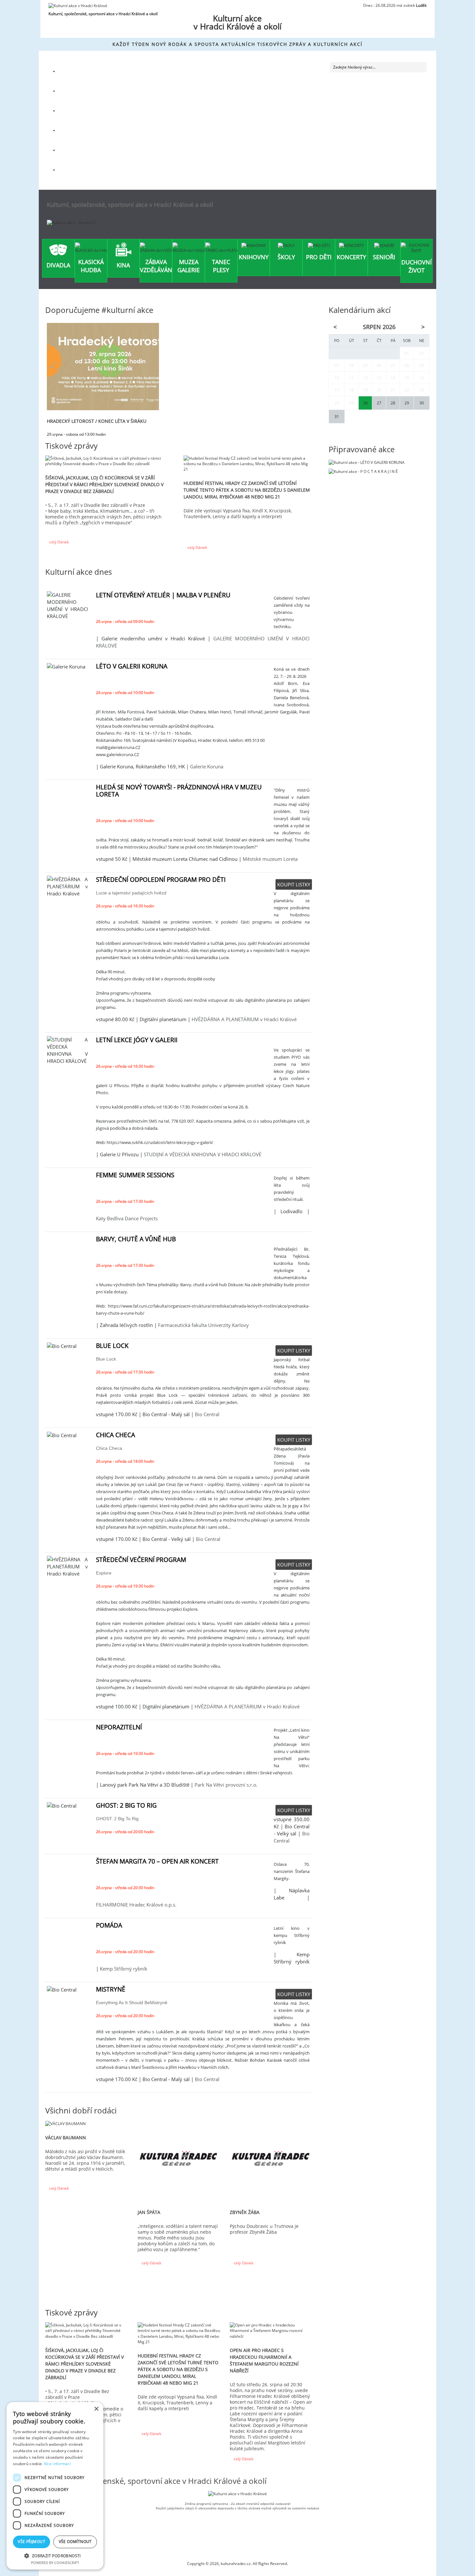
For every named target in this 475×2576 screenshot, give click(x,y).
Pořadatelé (77, 150)
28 (393, 403)
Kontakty (75, 170)
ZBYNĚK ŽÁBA (245, 2212)
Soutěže (74, 130)
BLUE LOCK (112, 1346)
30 (422, 403)
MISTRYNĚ (111, 1989)
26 (365, 403)
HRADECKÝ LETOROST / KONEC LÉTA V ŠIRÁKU (97, 421)
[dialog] (55, 2486)
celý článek (58, 542)
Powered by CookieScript (55, 2563)
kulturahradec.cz (236, 2564)
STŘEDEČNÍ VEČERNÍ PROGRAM (141, 1560)
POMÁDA (109, 1925)
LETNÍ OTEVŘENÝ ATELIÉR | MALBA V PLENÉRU (163, 595)
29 (407, 403)
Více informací (57, 2464)
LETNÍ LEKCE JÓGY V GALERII (137, 1040)
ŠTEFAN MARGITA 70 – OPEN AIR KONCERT (157, 1861)
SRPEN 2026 (379, 327)
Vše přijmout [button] (32, 2542)
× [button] (96, 2409)
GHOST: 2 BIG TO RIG (126, 1805)
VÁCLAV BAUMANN (66, 2138)
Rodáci (73, 91)
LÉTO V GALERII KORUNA (132, 666)
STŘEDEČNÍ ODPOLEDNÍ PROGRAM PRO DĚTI (161, 880)
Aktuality (75, 110)
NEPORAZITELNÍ (119, 1727)
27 (379, 403)
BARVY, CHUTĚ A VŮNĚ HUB (136, 1239)
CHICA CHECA (116, 1435)
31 (337, 417)
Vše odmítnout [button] (75, 2542)
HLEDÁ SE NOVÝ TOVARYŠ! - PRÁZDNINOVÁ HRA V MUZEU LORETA (179, 791)
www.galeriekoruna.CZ (117, 754)
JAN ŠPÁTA (149, 2212)
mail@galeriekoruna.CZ (118, 747)
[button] (55, 2555)
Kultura (74, 71)
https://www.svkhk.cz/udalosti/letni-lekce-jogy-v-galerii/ (160, 1142)
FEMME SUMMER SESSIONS (135, 1175)
